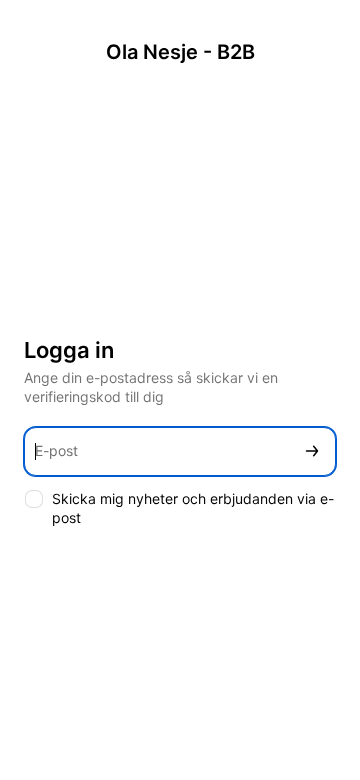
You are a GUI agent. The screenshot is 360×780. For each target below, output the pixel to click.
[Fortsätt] (312, 451)
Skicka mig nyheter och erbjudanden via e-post (193, 508)
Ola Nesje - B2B (180, 52)
